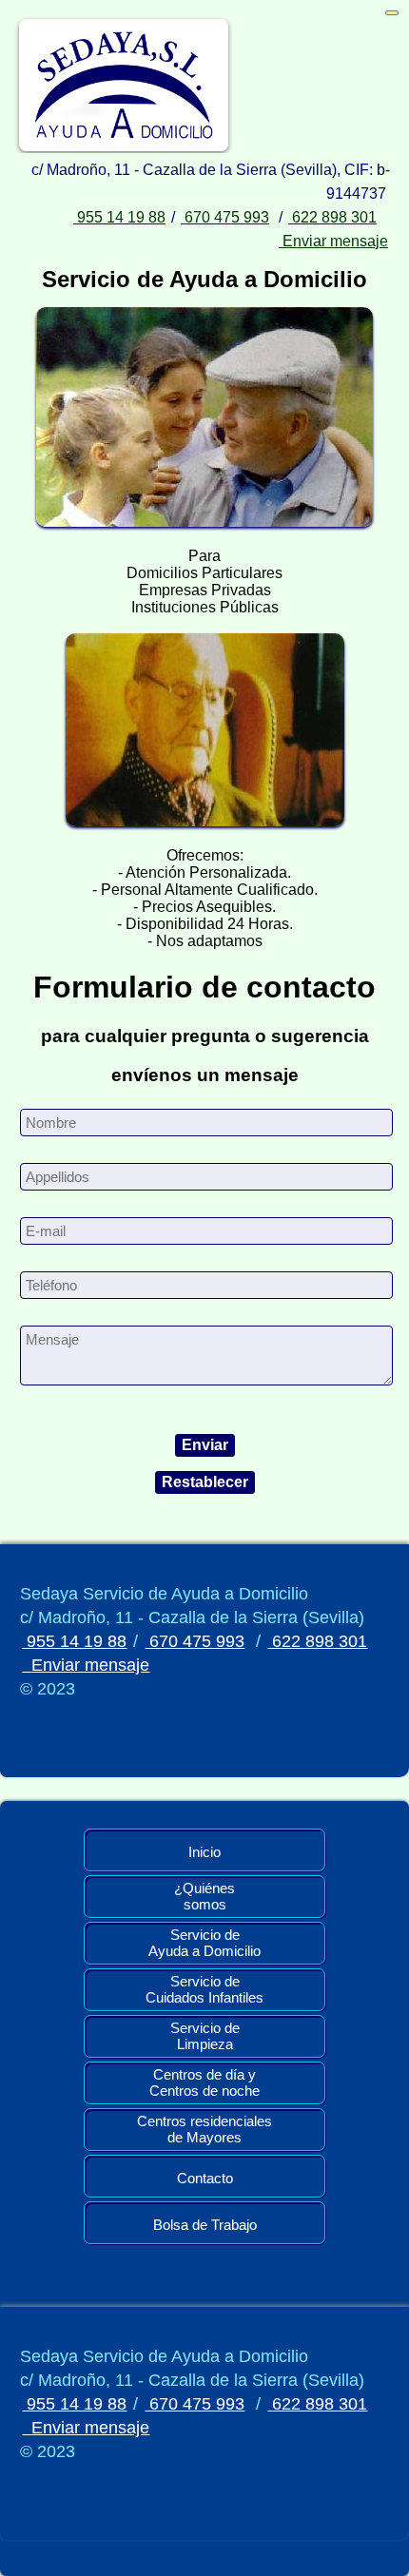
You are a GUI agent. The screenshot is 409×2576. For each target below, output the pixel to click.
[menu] (392, 13)
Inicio (204, 1852)
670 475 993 (225, 217)
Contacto (205, 2178)
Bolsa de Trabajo (205, 2225)
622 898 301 (332, 217)
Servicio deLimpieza (205, 2036)
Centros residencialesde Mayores (204, 2129)
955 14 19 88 (119, 217)
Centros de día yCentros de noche (204, 2082)
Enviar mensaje (333, 241)
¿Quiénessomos (204, 1896)
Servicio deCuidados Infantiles (204, 1989)
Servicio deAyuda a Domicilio (204, 1943)
